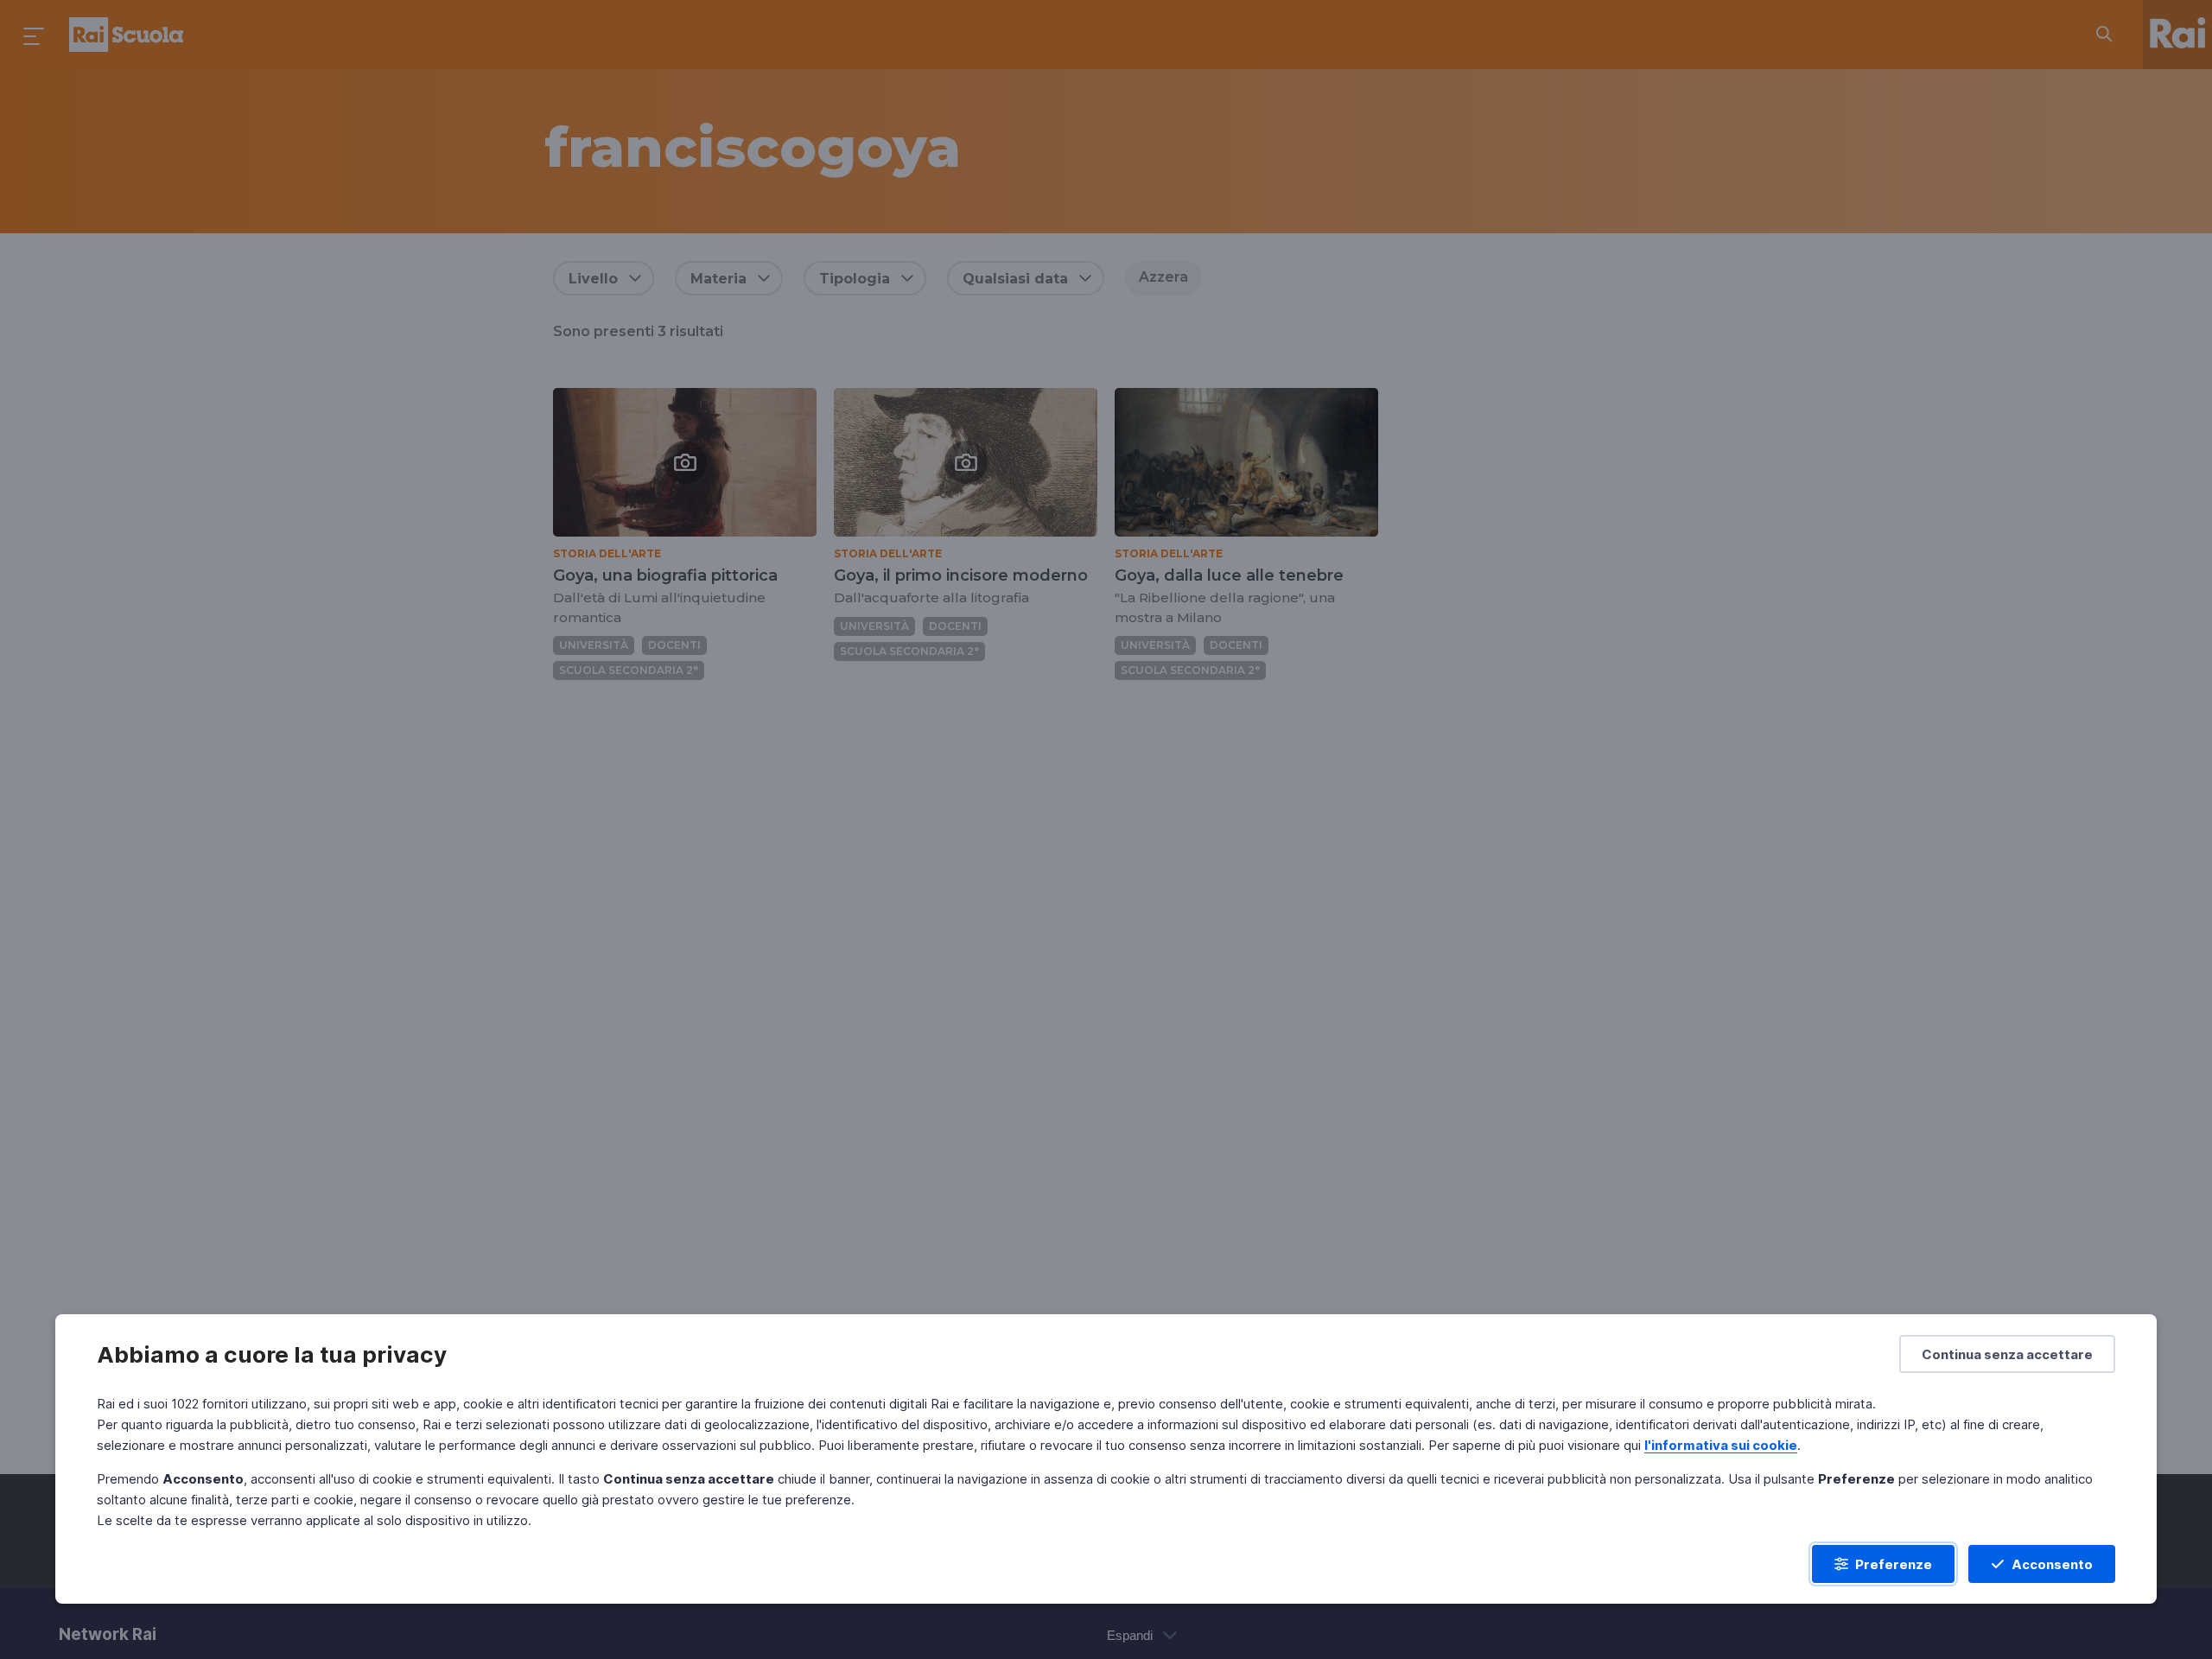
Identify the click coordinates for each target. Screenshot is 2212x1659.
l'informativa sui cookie (1721, 1445)
